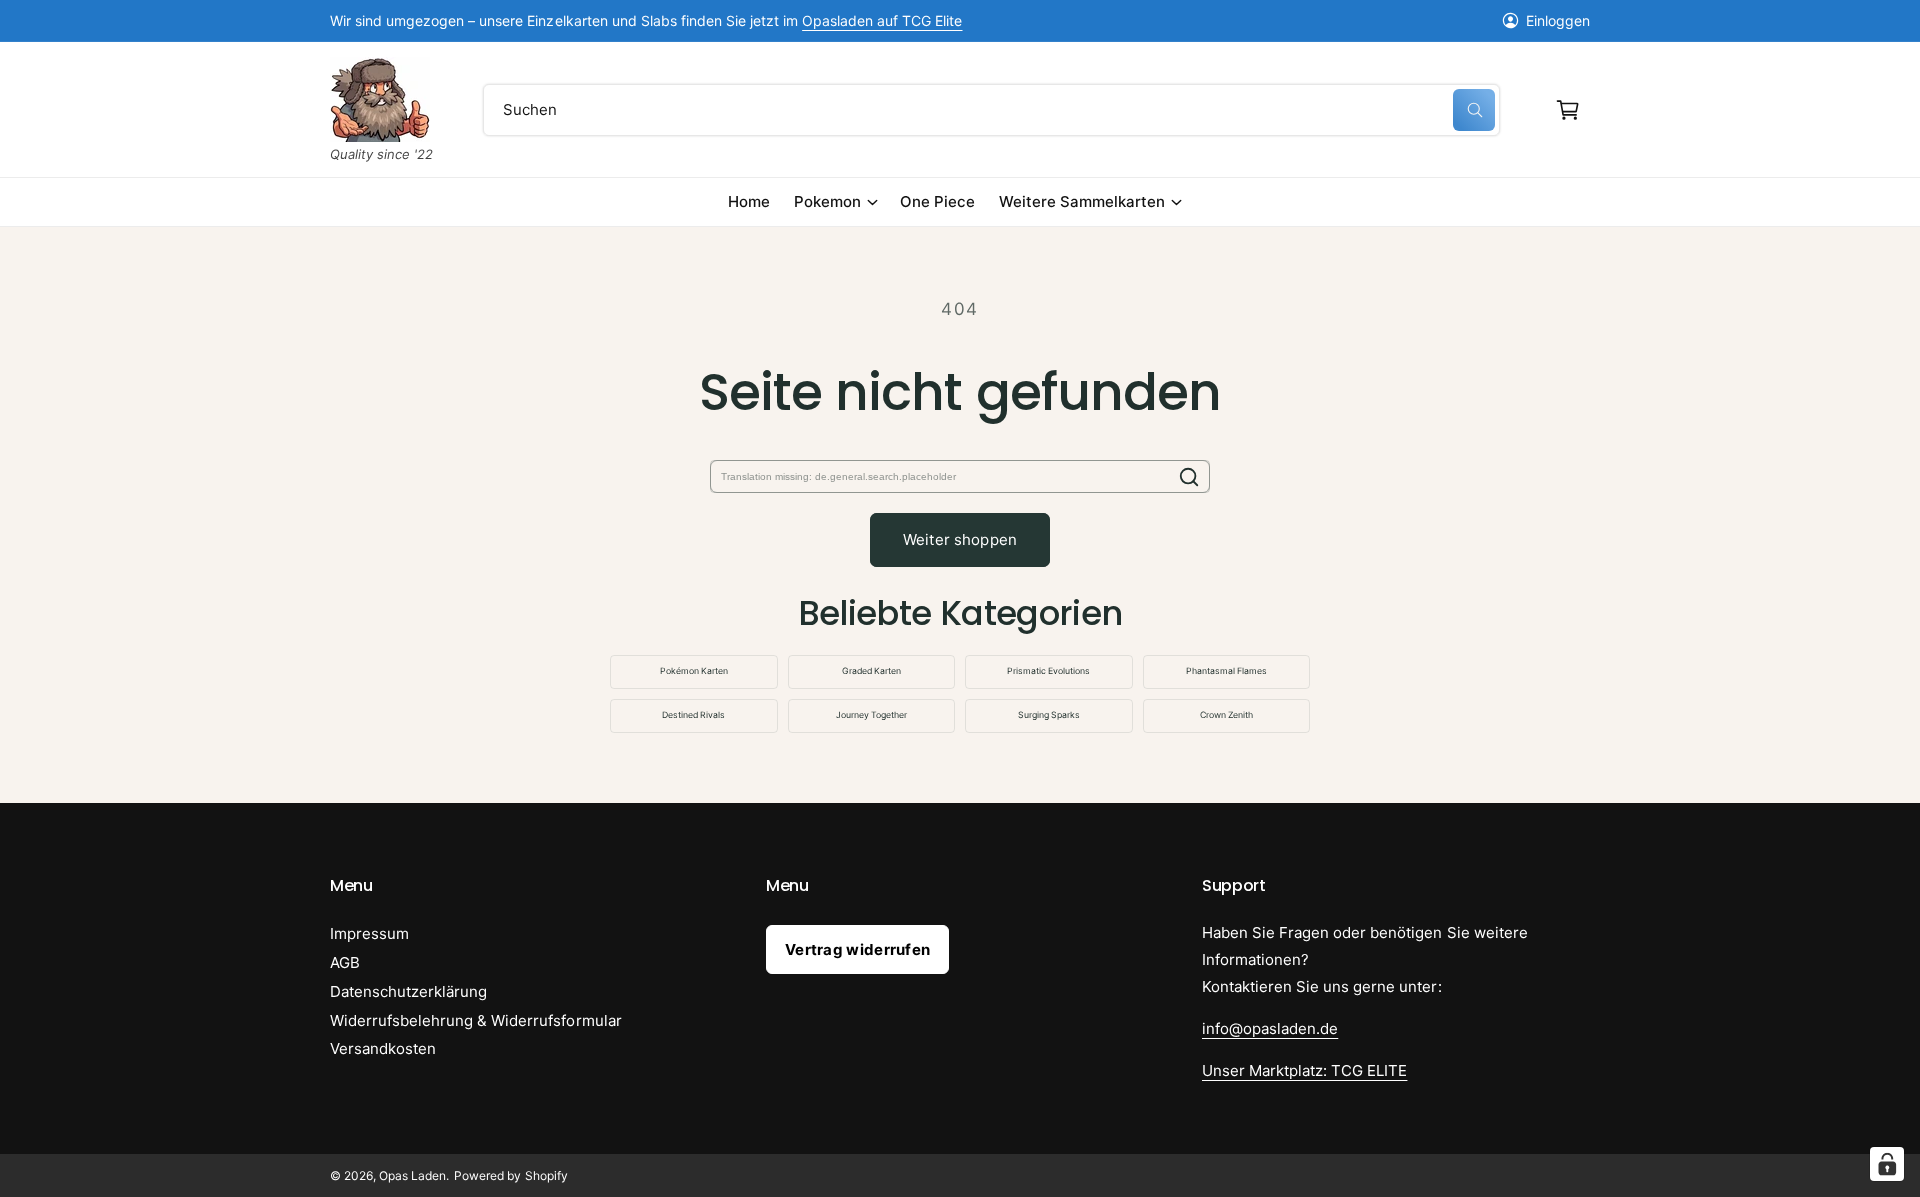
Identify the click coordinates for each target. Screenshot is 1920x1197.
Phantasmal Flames (1226, 671)
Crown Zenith (1226, 715)
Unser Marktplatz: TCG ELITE (1304, 1070)
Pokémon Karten (694, 671)
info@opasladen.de (1270, 1028)
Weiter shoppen (960, 539)
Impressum (369, 933)
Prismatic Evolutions (1048, 671)
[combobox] (991, 110)
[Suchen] (1189, 476)
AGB (345, 962)
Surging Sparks (1049, 715)
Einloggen (1558, 20)
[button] (1568, 110)
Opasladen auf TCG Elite (882, 20)
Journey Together (871, 715)
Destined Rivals (693, 715)
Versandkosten (383, 1048)
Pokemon (827, 201)
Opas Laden (412, 1175)
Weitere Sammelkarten (1082, 201)
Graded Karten (871, 671)
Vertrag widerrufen (857, 949)
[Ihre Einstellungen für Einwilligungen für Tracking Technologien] (1887, 1164)
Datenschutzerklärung (408, 991)
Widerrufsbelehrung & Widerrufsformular (476, 1020)
